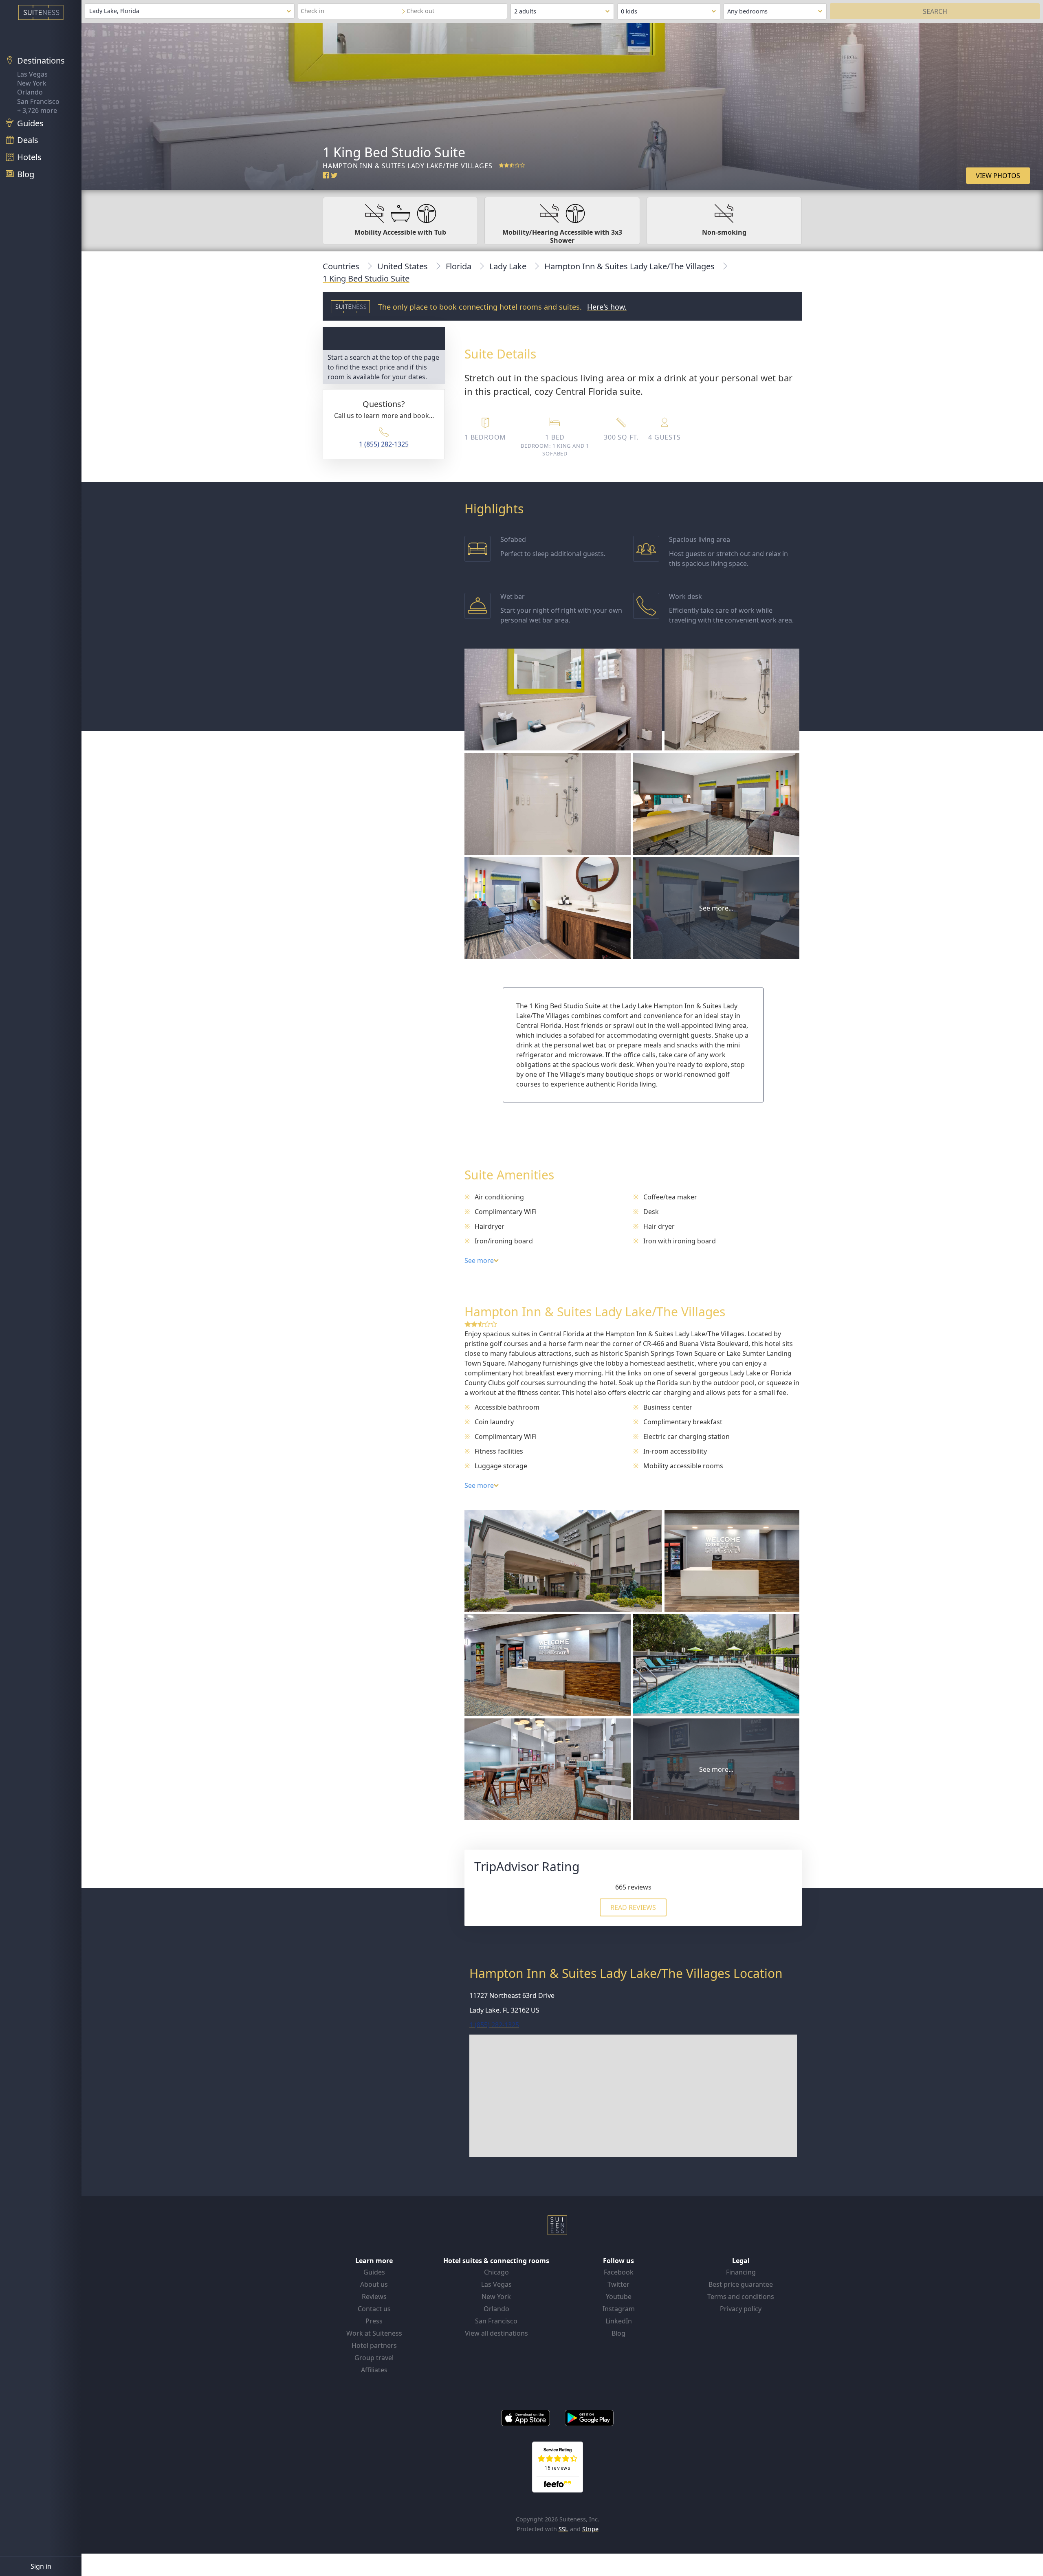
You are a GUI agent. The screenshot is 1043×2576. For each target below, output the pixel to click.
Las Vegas (32, 74)
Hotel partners (374, 2345)
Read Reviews (633, 1907)
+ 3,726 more (37, 110)
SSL (563, 2529)
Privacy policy (741, 2309)
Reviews (374, 2297)
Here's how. (607, 307)
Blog (618, 2333)
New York (32, 83)
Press (374, 2321)
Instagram (619, 2309)
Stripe (590, 2529)
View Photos (998, 176)
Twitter (618, 2284)
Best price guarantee (741, 2284)
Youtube (619, 2297)
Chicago (496, 2272)
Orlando (30, 92)
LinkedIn (619, 2321)
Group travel (374, 2358)
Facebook (619, 2272)
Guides (374, 2272)
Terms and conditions (741, 2297)
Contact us (374, 2309)
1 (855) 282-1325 (384, 444)
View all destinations (496, 2333)
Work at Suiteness (374, 2333)
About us (374, 2284)
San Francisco (38, 101)
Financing (741, 2272)
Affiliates (374, 2370)
